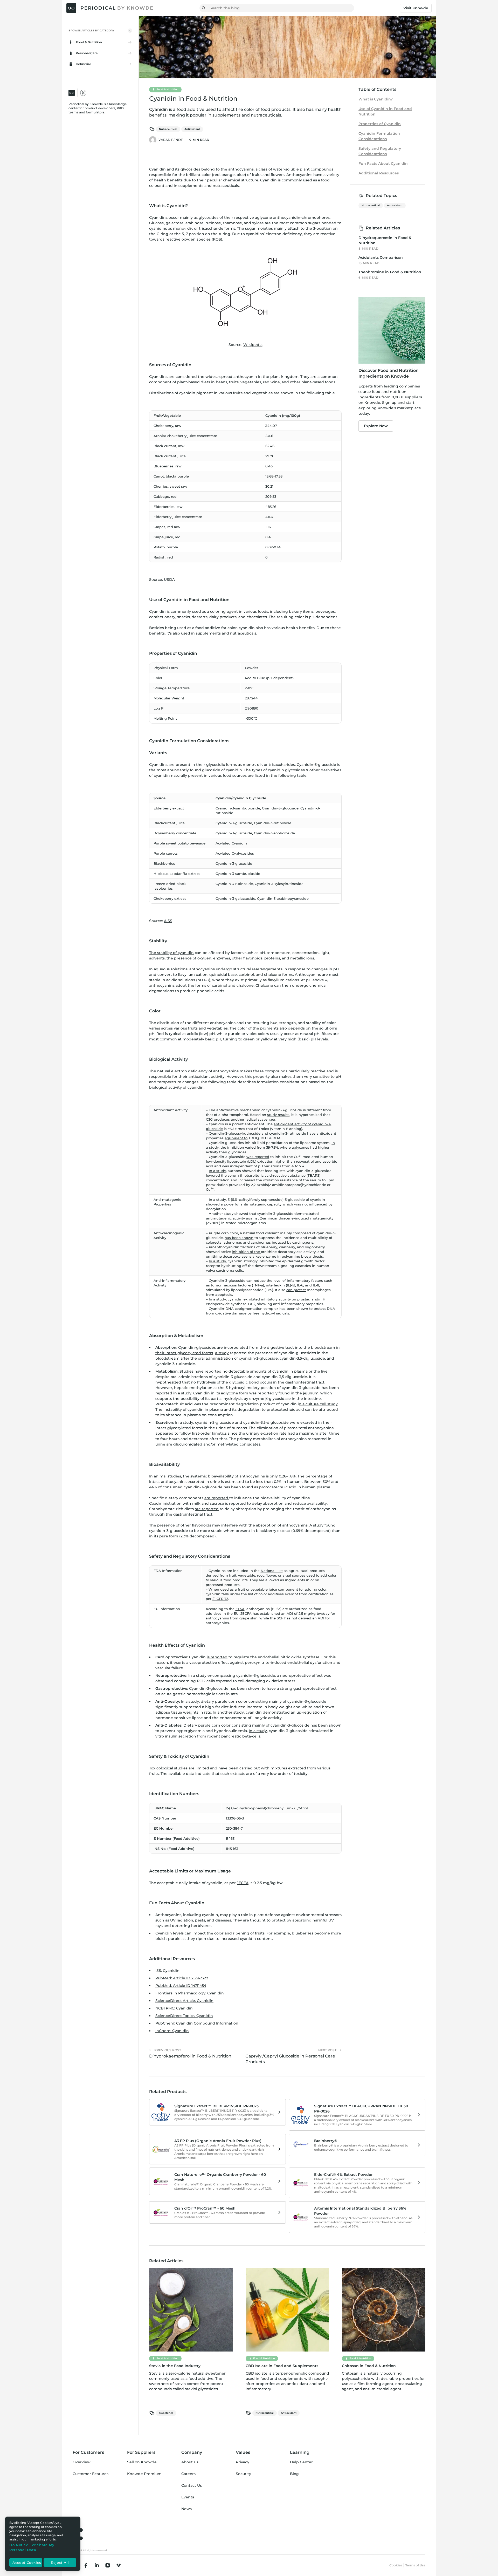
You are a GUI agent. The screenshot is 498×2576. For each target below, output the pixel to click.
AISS (168, 921)
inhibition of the (246, 1252)
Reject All (60, 2563)
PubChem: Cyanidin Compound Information (197, 2023)
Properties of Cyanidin (380, 124)
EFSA (240, 1609)
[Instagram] (108, 2565)
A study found (323, 1525)
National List (272, 1571)
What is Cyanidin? (376, 99)
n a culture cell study (318, 1404)
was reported (258, 1157)
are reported (217, 1498)
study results (278, 1115)
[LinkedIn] (97, 2565)
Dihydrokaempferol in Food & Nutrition (190, 2056)
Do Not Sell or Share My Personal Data (32, 2547)
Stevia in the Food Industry (175, 2366)
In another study (228, 1712)
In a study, (218, 1261)
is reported (236, 1503)
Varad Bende (171, 140)
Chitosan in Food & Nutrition (369, 2366)
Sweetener (166, 2413)
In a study (217, 1171)
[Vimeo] (119, 2565)
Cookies (396, 2565)
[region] (43, 2544)
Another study (221, 1214)
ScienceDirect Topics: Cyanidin (184, 2016)
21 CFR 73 (220, 1599)
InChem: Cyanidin (172, 2031)
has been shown (239, 1238)
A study (222, 1353)
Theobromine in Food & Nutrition (390, 272)
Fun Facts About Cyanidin (383, 163)
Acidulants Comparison (381, 257)
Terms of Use (415, 2565)
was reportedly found (269, 1393)
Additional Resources (379, 173)
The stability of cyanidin (171, 953)
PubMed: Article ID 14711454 (181, 1986)
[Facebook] (86, 2565)
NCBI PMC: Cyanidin (174, 2008)
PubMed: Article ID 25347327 (182, 1978)
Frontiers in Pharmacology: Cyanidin (190, 1993)
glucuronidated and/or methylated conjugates (217, 1444)
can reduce (256, 1280)
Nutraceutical (168, 129)
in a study (182, 1393)
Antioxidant (192, 129)
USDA (169, 580)
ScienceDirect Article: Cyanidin (184, 2001)
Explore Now (376, 426)
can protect (296, 1290)
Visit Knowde (416, 8)
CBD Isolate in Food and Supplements (282, 2366)
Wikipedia (253, 345)
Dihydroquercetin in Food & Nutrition (385, 240)
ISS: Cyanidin (167, 1971)
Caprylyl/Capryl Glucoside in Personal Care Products (290, 2059)
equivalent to (236, 1138)
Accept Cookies (27, 2563)
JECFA (243, 1883)
